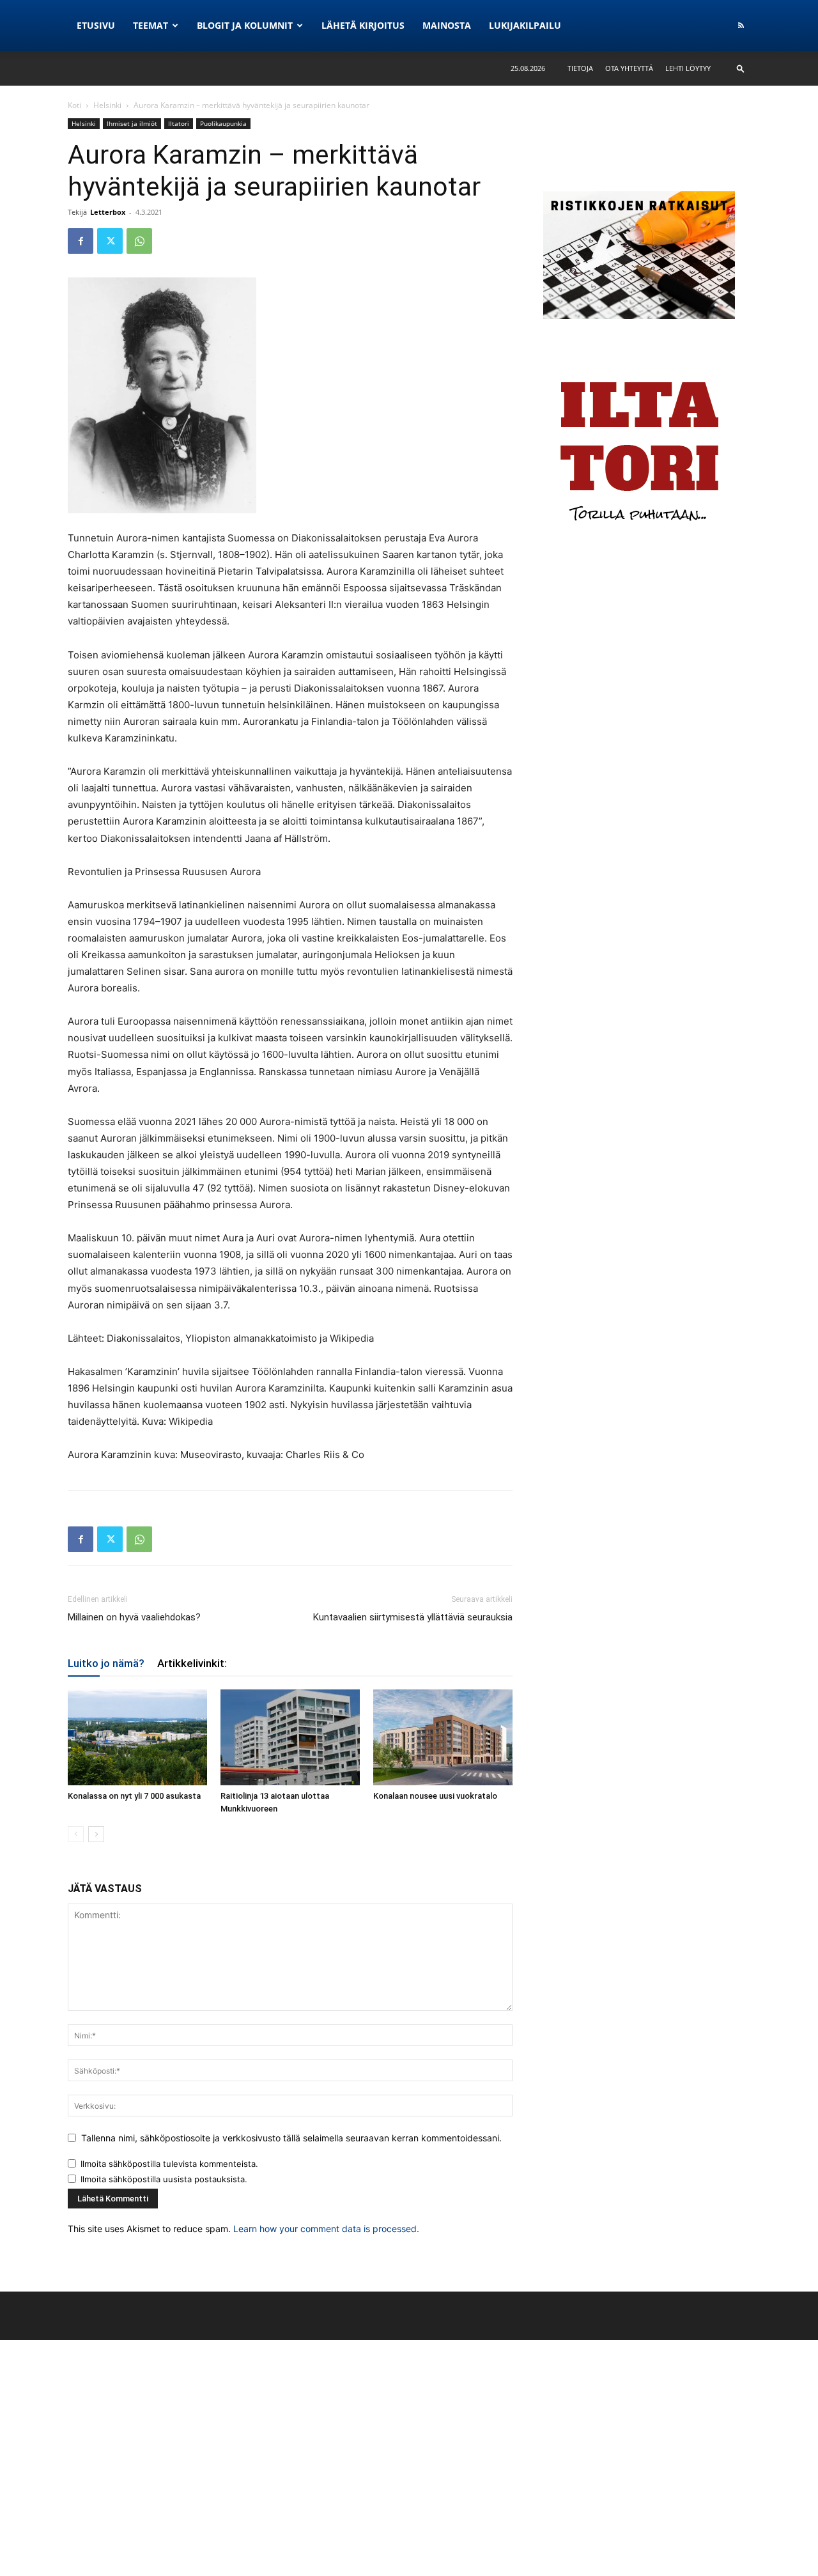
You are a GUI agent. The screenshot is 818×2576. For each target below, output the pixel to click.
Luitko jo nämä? (106, 1663)
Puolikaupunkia (223, 123)
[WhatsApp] (139, 241)
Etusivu (96, 25)
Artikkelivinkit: (192, 1663)
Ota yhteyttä (629, 68)
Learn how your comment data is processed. (326, 2229)
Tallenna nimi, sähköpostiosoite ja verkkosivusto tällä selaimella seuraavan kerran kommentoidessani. (291, 2138)
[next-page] (96, 1834)
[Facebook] (81, 241)
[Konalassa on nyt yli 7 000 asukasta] (137, 1737)
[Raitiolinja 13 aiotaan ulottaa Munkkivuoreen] (290, 1737)
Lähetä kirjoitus (363, 25)
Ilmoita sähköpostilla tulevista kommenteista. (169, 2164)
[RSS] (741, 26)
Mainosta (447, 25)
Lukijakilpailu (525, 25)
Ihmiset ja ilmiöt (132, 123)
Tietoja (580, 68)
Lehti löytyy (688, 68)
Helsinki (107, 105)
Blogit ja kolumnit (245, 25)
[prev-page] (76, 1834)
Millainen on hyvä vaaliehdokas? (134, 1617)
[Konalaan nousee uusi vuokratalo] (443, 1737)
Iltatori (179, 123)
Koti (74, 105)
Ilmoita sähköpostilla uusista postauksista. (164, 2179)
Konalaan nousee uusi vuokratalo (435, 1796)
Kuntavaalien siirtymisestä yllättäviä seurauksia (413, 1617)
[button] (741, 68)
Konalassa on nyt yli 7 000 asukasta (134, 1796)
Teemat (150, 25)
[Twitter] (110, 241)
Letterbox (108, 212)
